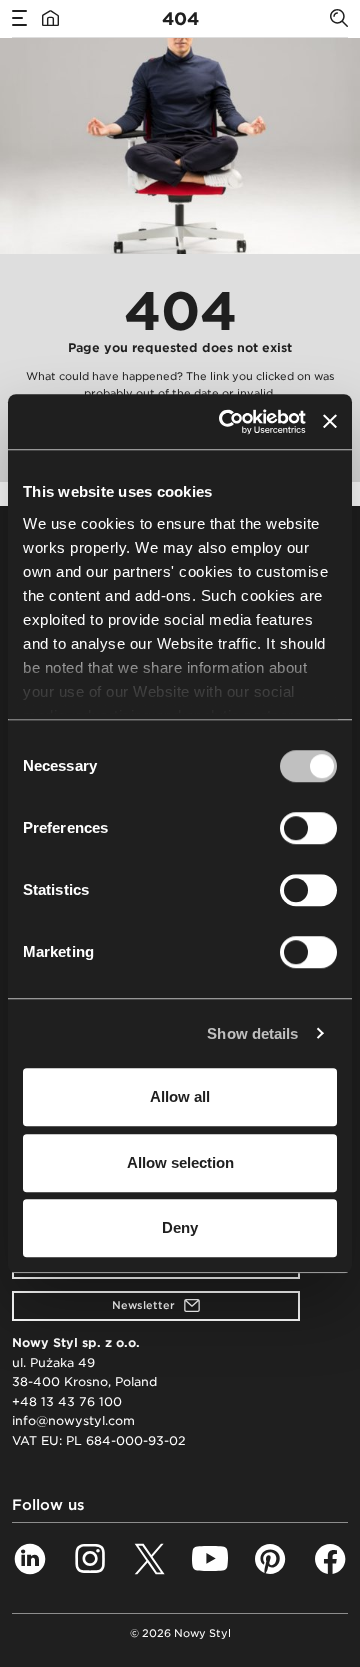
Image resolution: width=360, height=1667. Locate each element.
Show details (252, 1033)
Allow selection (180, 1162)
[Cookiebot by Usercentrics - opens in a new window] (227, 422)
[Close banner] (330, 422)
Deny (180, 1227)
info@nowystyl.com (73, 1420)
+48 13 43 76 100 (67, 1401)
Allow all (180, 1096)
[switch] (308, 828)
